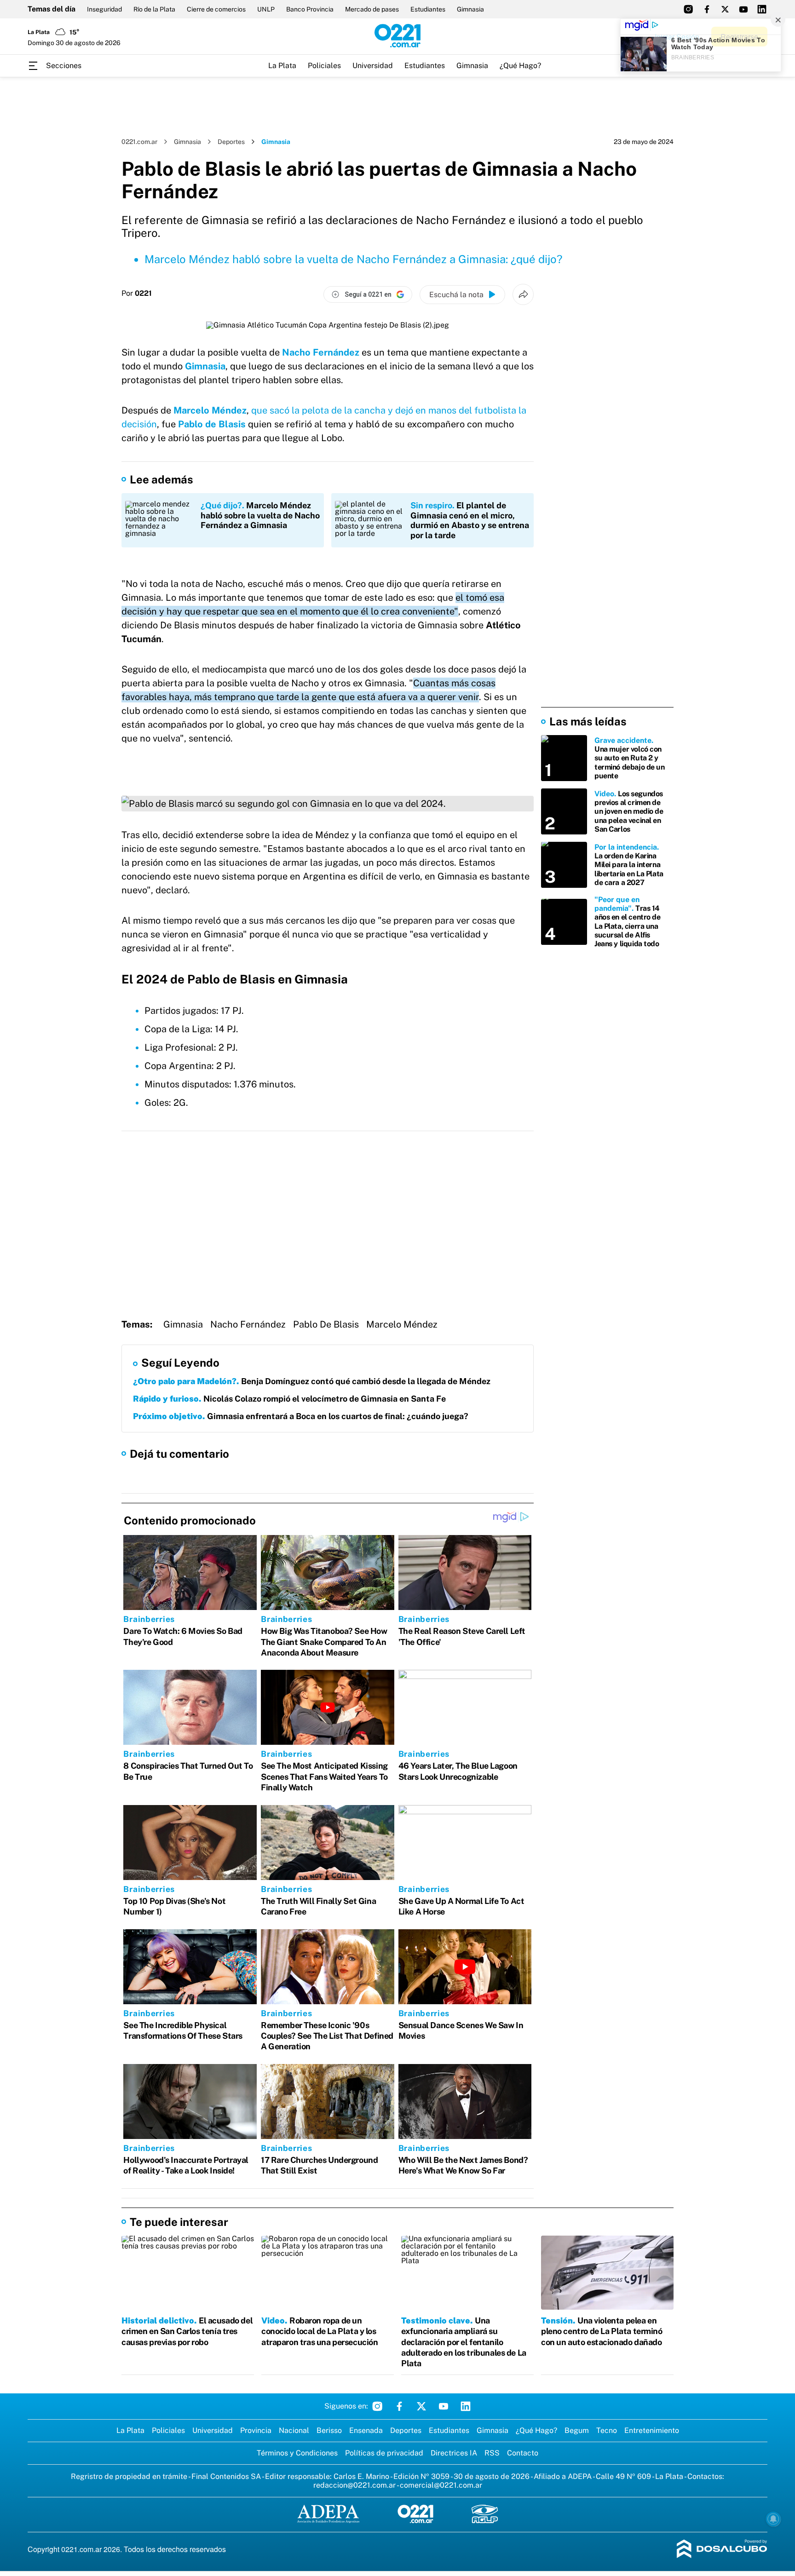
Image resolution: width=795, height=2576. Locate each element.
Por (137, 293)
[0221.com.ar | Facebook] (707, 9)
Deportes (231, 142)
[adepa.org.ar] (328, 2515)
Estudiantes (428, 9)
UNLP (266, 9)
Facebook (399, 2406)
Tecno (607, 2430)
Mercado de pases (372, 9)
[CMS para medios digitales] (722, 2550)
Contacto (523, 2453)
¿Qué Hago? (520, 66)
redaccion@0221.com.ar (354, 2485)
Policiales (324, 66)
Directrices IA (454, 2453)
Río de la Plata (154, 9)
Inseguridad (104, 9)
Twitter (421, 2406)
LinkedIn (466, 2406)
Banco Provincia (310, 9)
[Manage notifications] (773, 2519)
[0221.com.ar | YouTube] (743, 9)
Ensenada (366, 2430)
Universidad (373, 66)
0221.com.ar (139, 142)
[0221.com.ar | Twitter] (725, 9)
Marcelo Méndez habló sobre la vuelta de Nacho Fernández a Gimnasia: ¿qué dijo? (354, 259)
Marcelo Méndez (210, 410)
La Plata (282, 66)
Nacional (294, 2430)
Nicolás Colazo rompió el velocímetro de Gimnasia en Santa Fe (289, 1399)
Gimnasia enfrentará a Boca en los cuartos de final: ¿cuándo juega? (301, 1416)
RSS (492, 2453)
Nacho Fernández (248, 1324)
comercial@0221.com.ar (441, 2485)
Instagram (377, 2406)
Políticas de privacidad (384, 2453)
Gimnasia (470, 9)
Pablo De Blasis (326, 1324)
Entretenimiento (652, 2430)
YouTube (444, 2406)
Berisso (329, 2430)
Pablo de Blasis (212, 424)
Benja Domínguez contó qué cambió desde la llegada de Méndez (312, 1381)
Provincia (256, 2430)
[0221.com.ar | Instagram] (688, 9)
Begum (577, 2430)
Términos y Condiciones (297, 2453)
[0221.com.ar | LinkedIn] (762, 9)
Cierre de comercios (216, 9)
